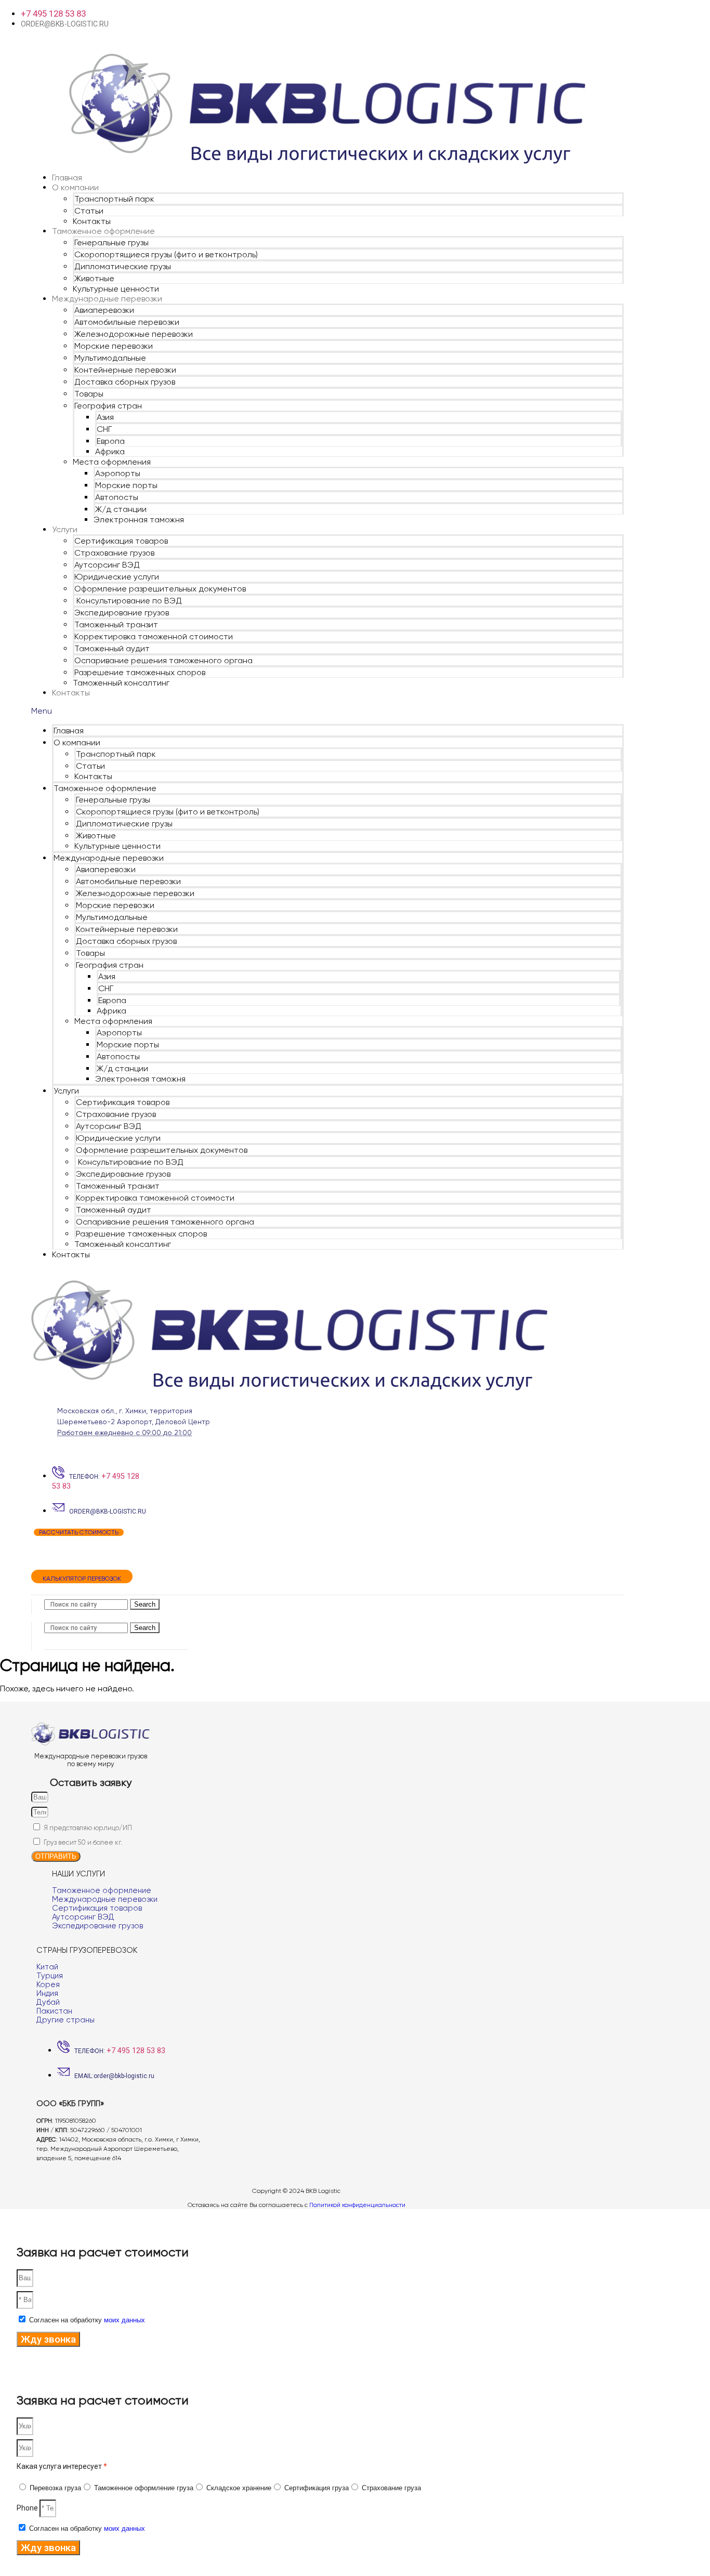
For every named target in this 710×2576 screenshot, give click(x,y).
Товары (89, 394)
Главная (67, 178)
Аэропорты (118, 473)
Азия (105, 417)
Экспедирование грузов (122, 613)
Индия (47, 1993)
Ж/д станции (121, 509)
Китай (47, 1967)
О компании (75, 187)
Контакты (92, 221)
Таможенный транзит (116, 625)
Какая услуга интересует (62, 2466)
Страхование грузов (114, 553)
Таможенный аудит (112, 648)
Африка (110, 451)
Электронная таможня (139, 520)
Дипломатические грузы (123, 266)
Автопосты (117, 497)
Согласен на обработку (87, 2320)
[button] (327, 711)
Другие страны (65, 2020)
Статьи (89, 211)
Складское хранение (239, 2488)
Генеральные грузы (111, 242)
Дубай (48, 2002)
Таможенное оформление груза (144, 2488)
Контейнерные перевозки (125, 370)
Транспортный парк (114, 199)
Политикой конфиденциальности (357, 2205)
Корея (48, 1984)
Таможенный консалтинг (121, 683)
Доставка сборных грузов (125, 382)
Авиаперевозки (104, 310)
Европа (111, 441)
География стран (108, 406)
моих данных (124, 2320)
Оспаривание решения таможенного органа (163, 660)
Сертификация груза (317, 2488)
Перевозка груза (55, 2488)
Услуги (65, 529)
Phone (28, 2508)
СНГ (104, 429)
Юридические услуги (117, 577)
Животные (94, 278)
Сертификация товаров (121, 541)
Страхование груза (391, 2488)
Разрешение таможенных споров (140, 672)
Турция (50, 1976)
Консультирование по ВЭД (128, 601)
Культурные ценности (116, 289)
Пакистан (54, 2011)
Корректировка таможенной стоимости (154, 636)
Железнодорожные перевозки (134, 334)
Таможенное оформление (103, 231)
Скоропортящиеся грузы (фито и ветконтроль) (166, 254)
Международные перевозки (107, 299)
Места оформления (112, 462)
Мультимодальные (110, 358)
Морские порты (126, 485)
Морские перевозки (114, 346)
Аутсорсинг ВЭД (107, 565)
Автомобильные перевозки (127, 322)
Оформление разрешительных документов (160, 589)
